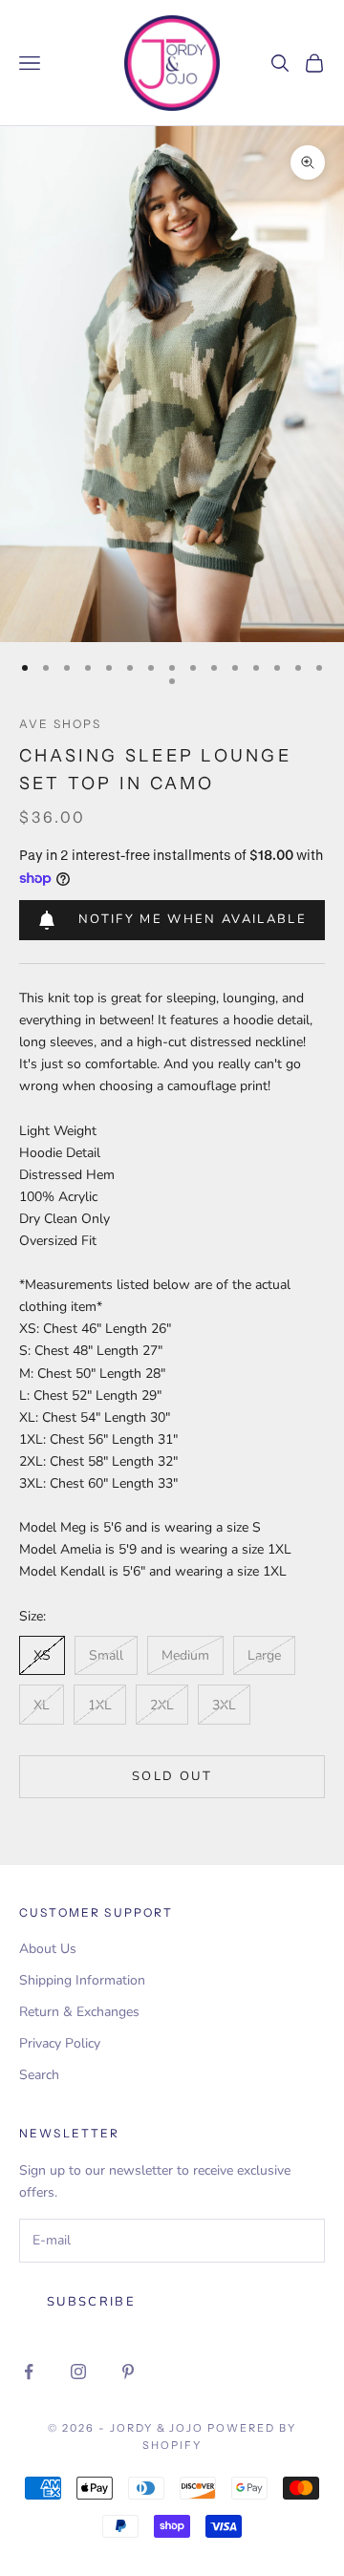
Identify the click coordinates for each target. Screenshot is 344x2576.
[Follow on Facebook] (29, 2372)
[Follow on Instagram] (78, 2372)
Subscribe (91, 2302)
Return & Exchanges (79, 2012)
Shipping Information (82, 1980)
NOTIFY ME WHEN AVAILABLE (193, 919)
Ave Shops (60, 724)
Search (39, 2075)
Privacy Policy (60, 2043)
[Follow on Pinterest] (128, 2372)
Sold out (172, 1776)
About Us (48, 1949)
